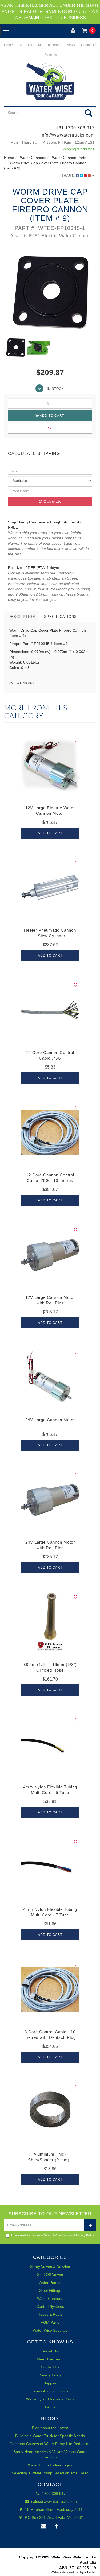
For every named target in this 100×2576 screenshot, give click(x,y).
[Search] (89, 113)
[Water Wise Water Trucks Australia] (50, 81)
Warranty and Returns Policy (50, 2399)
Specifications (60, 617)
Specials (50, 55)
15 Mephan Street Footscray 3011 (53, 2509)
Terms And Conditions (50, 2391)
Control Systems (50, 2306)
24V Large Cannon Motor (50, 1420)
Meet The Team (49, 45)
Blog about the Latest (50, 2428)
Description (22, 617)
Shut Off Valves (50, 2275)
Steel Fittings (50, 2290)
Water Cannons (50, 2298)
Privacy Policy (85, 2235)
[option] (50, 293)
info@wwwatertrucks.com (68, 135)
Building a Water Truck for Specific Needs (50, 2436)
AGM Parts (50, 2322)
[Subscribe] (90, 2225)
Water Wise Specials (50, 2330)
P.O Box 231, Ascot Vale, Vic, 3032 (53, 2517)
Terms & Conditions (56, 2235)
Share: (69, 176)
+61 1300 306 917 (75, 128)
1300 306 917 (53, 2494)
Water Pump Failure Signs (50, 2465)
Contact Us (89, 45)
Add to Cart (52, 416)
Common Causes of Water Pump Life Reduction (50, 2444)
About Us (25, 45)
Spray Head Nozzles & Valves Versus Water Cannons (50, 2454)
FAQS (50, 2407)
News (70, 45)
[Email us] (44, 2527)
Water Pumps (50, 2283)
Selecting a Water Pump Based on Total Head (50, 2473)
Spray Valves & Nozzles (50, 2267)
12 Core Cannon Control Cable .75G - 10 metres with (50, 1181)
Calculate (52, 501)
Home (8, 45)
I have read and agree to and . (53, 2235)
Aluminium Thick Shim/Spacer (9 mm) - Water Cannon (50, 2160)
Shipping (50, 2383)
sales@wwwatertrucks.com (53, 2501)
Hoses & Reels (50, 2314)
